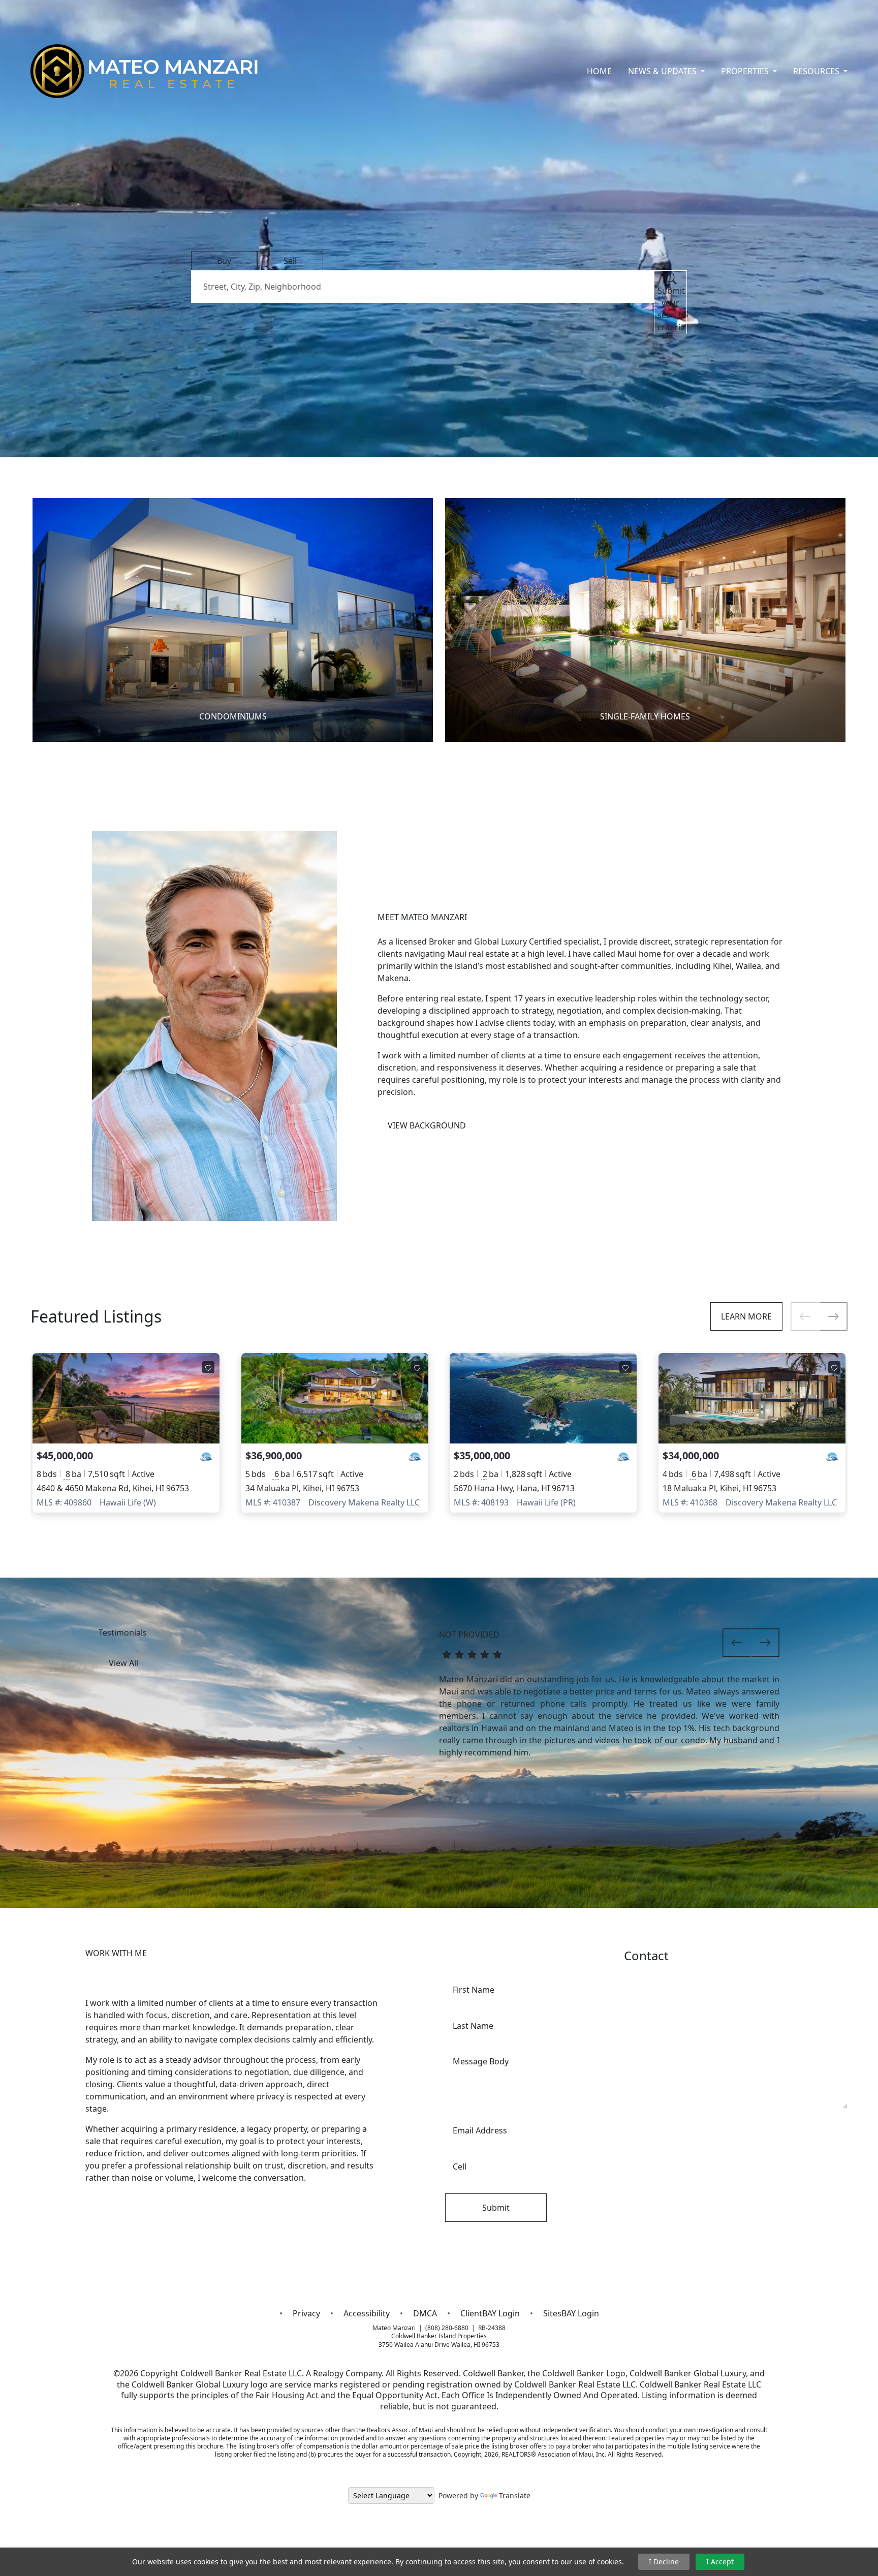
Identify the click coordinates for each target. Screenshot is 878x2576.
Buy (224, 261)
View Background (427, 1125)
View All (123, 1663)
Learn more (746, 1316)
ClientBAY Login (490, 2313)
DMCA (425, 2313)
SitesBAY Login (571, 2313)
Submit (496, 2208)
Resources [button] (817, 71)
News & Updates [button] (663, 71)
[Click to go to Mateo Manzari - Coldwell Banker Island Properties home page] (145, 71)
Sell (290, 261)
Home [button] (599, 71)
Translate (515, 2495)
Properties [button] (746, 71)
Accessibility (367, 2313)
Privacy (306, 2313)
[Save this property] (208, 1367)
